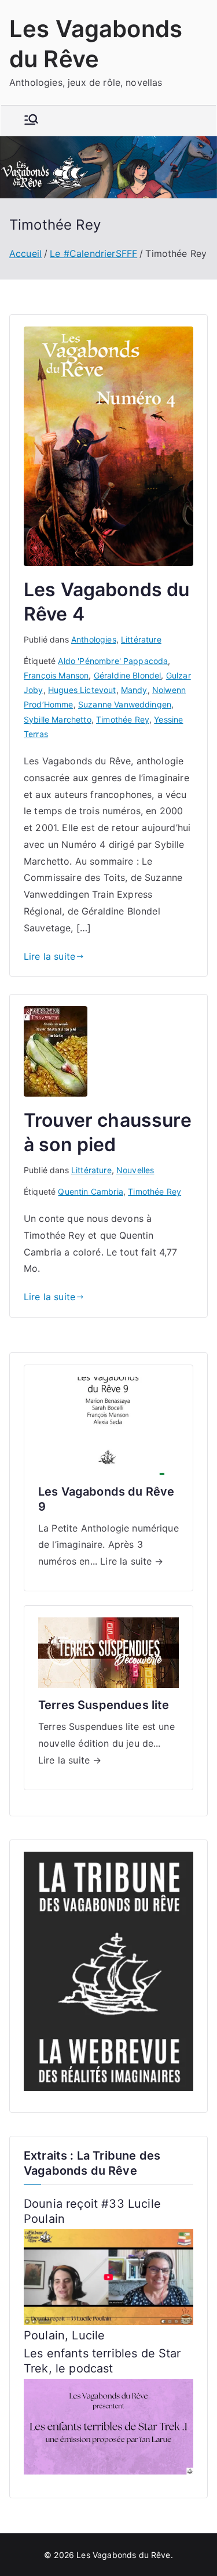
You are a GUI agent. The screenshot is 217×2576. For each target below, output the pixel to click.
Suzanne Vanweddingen (125, 704)
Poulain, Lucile (64, 2335)
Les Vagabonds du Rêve (123, 2555)
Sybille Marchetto (58, 719)
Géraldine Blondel (128, 675)
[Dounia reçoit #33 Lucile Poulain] (108, 2276)
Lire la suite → (132, 1561)
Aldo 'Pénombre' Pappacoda (113, 661)
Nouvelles (135, 1170)
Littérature (141, 639)
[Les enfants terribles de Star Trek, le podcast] (108, 2426)
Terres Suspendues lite (104, 1705)
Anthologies (94, 639)
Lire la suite (49, 956)
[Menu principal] (31, 121)
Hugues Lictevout (82, 690)
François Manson (56, 675)
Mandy (134, 690)
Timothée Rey (123, 719)
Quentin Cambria (90, 1191)
